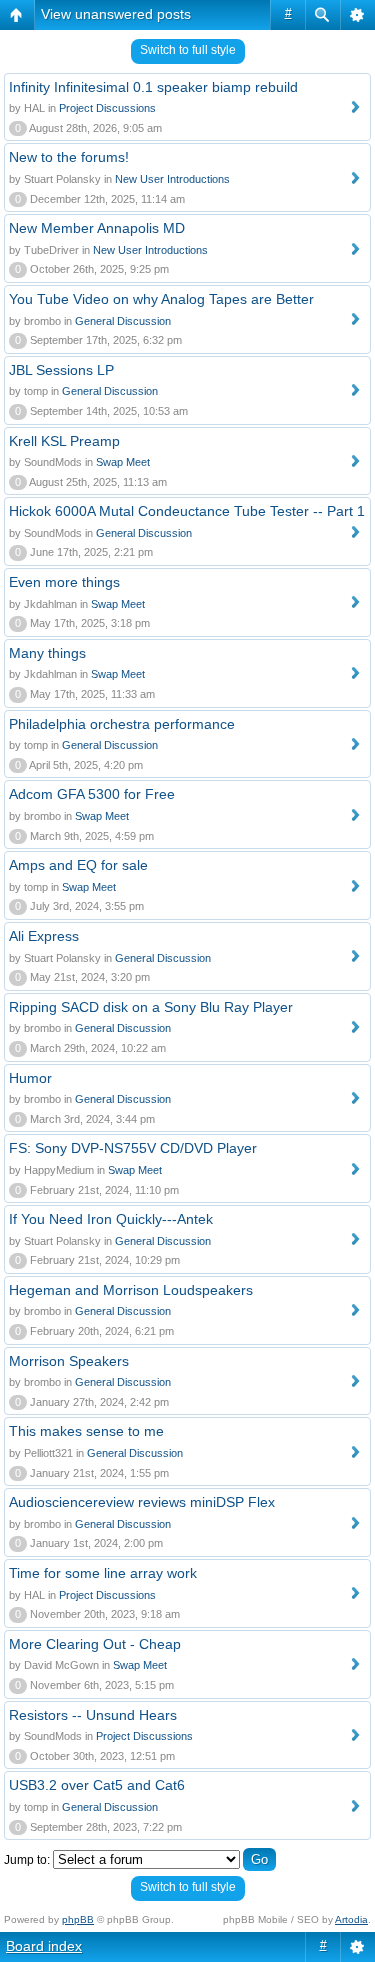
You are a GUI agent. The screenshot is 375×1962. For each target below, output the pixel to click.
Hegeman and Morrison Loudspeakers (131, 1290)
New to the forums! (69, 157)
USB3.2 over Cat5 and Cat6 (97, 1785)
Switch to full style (188, 50)
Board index (44, 1946)
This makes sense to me (86, 1431)
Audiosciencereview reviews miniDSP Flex (142, 1502)
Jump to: (27, 1860)
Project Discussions (107, 108)
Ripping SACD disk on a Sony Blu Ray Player (151, 1007)
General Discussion (123, 321)
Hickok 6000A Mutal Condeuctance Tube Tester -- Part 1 (187, 511)
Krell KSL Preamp (64, 441)
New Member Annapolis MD (97, 228)
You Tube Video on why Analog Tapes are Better (161, 299)
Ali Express (44, 936)
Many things (47, 653)
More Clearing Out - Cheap (95, 1644)
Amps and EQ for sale (78, 865)
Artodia (351, 1919)
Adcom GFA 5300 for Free (92, 794)
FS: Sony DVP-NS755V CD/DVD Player (133, 1148)
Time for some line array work (103, 1573)
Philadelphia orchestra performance (122, 724)
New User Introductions (172, 179)
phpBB (78, 1919)
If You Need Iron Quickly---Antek (111, 1219)
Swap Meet (123, 462)
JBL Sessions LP (61, 370)
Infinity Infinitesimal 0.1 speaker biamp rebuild (153, 87)
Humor (30, 1078)
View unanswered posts (116, 14)
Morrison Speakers (69, 1361)
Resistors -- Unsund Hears (93, 1715)
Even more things (64, 582)
